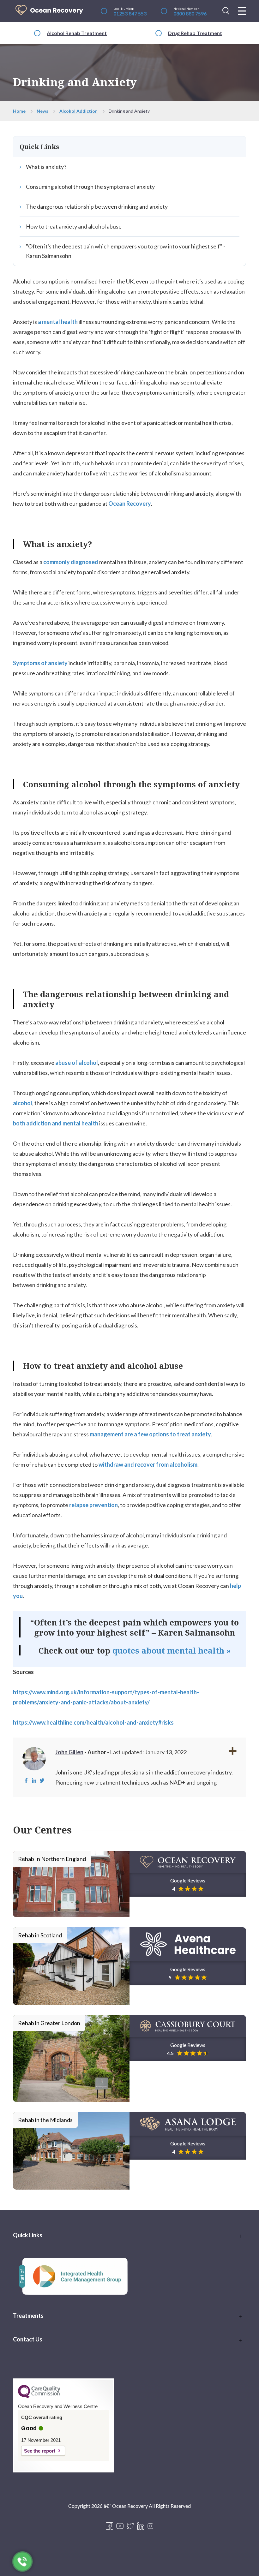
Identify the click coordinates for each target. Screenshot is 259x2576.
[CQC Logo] (39, 2397)
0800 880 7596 (190, 13)
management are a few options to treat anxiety (150, 1434)
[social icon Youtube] (120, 2526)
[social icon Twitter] (130, 2526)
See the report (40, 2451)
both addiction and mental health (56, 1123)
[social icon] (150, 2526)
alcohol (23, 1103)
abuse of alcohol (77, 1063)
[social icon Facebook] (109, 2526)
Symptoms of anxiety (40, 663)
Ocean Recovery (130, 504)
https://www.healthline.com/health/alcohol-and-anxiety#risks (93, 1722)
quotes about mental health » (172, 1650)
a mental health (58, 322)
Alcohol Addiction (78, 111)
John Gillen (69, 1752)
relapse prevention (93, 1505)
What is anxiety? (46, 167)
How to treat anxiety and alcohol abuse (74, 226)
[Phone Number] (23, 2562)
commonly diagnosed (71, 562)
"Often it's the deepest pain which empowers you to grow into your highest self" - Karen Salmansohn (126, 251)
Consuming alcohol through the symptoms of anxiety (90, 187)
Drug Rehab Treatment (195, 33)
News (42, 111)
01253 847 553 (130, 13)
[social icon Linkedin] (141, 2526)
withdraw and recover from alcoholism (148, 1464)
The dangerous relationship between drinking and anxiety (97, 206)
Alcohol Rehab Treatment (77, 33)
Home (19, 111)
